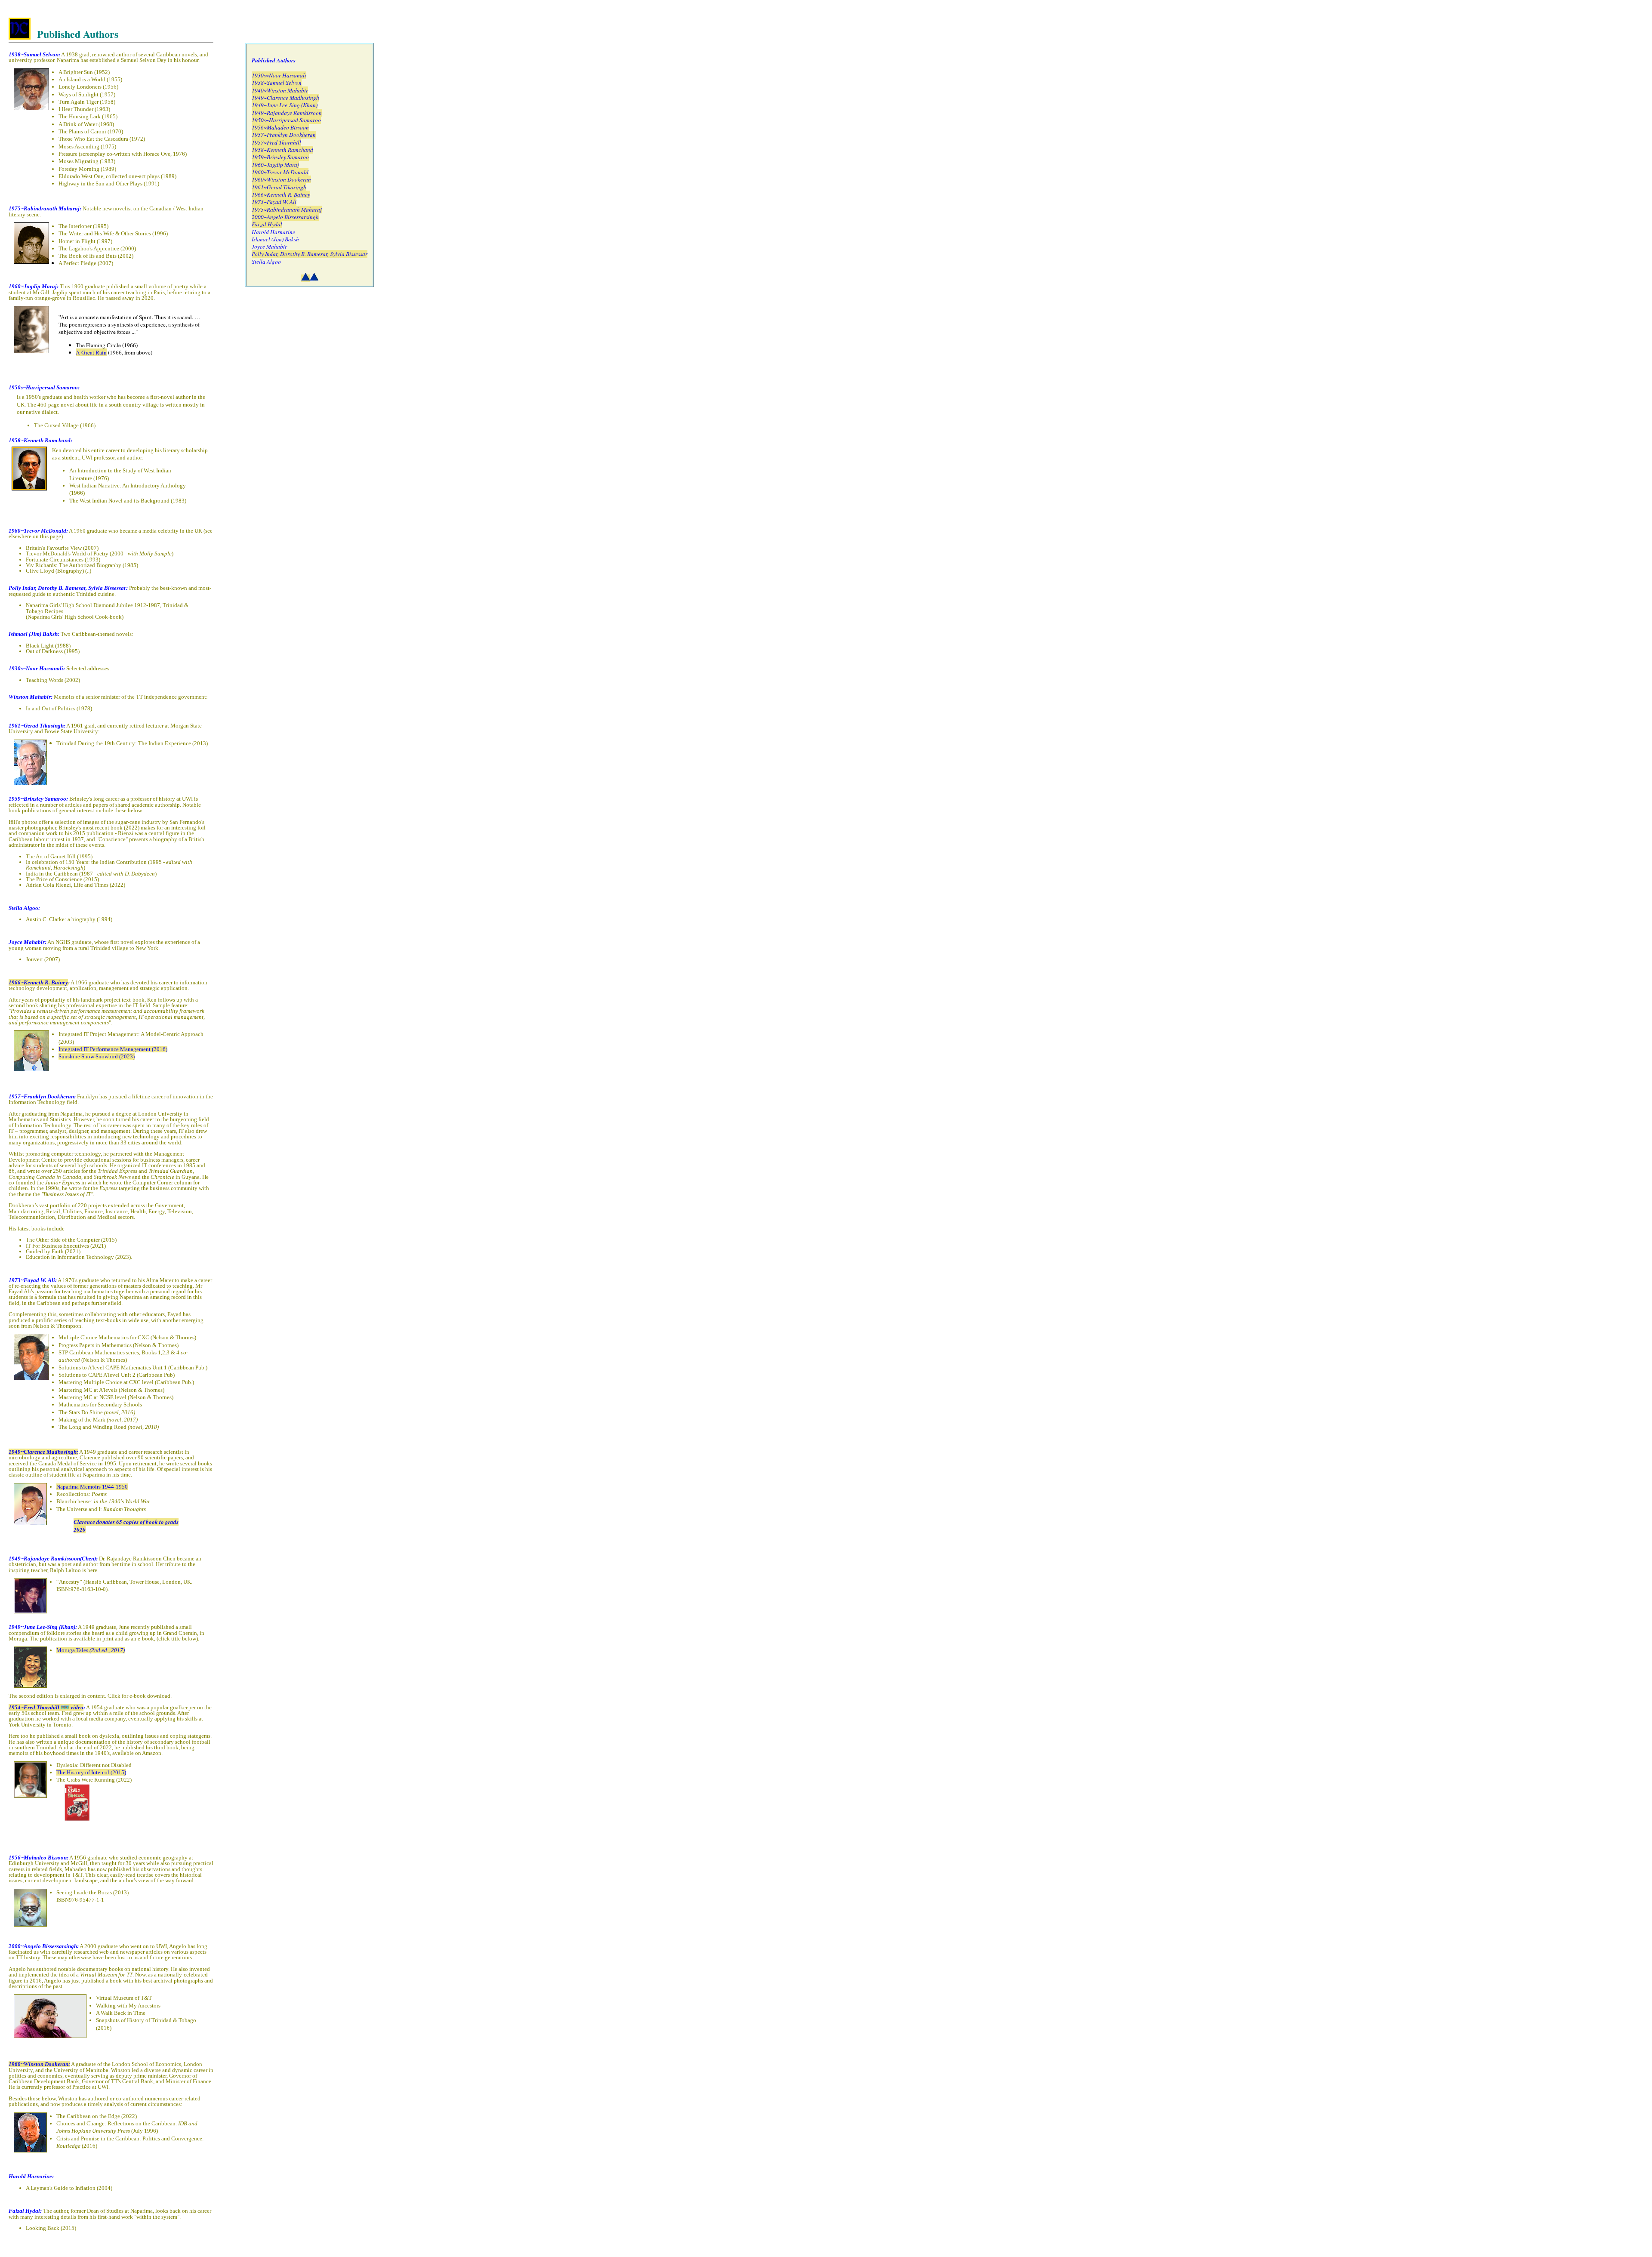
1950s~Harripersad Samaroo (286, 120)
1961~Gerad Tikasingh (279, 187)
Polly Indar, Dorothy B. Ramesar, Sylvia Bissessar (310, 254)
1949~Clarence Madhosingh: (43, 1452)
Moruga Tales (91, 1650)
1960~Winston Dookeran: (39, 2064)
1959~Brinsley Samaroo (280, 157)
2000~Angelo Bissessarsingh (285, 217)
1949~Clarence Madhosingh (285, 98)
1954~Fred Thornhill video (46, 1707)
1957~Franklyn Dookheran (284, 135)
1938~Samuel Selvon (277, 83)
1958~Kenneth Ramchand (282, 150)
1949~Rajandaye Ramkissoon (287, 113)
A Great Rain (91, 352)
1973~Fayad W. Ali (274, 202)
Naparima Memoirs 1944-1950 (92, 1487)
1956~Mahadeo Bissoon (280, 127)
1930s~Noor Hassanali (279, 75)
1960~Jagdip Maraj (275, 165)
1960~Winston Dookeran (281, 179)
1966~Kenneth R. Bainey (38, 982)
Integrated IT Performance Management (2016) (113, 1049)
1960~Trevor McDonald (280, 172)
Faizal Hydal (267, 224)
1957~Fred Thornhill (276, 142)
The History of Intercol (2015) (91, 1772)
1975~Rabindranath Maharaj (287, 210)
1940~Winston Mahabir (280, 90)
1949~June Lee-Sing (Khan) (285, 105)
